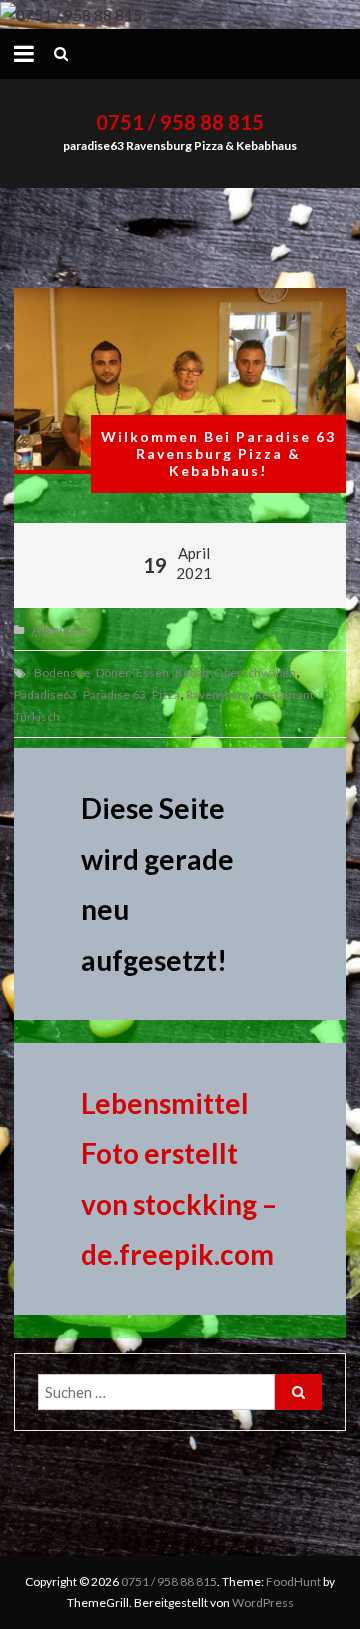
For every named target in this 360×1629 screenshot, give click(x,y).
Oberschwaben (255, 672)
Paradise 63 (114, 694)
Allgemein (59, 629)
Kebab (191, 672)
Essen (152, 672)
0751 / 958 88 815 (180, 122)
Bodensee (62, 672)
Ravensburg (217, 694)
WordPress (263, 1602)
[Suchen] (298, 1392)
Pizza (166, 694)
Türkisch (37, 716)
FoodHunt (293, 1581)
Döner (113, 672)
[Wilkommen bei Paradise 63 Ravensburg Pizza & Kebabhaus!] (179, 381)
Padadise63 (45, 694)
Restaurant (284, 694)
